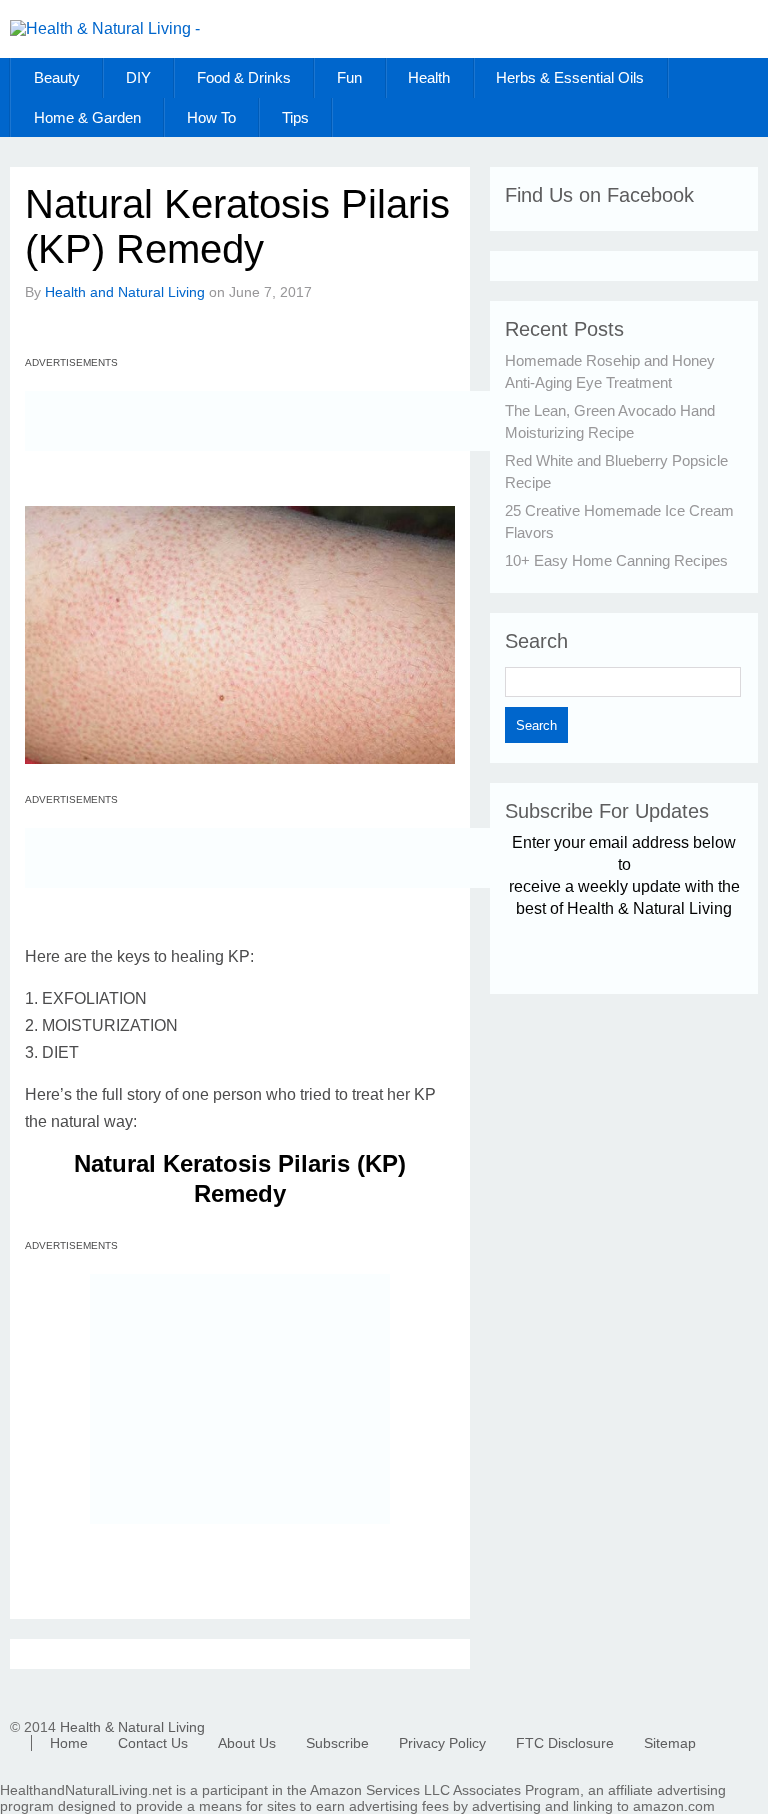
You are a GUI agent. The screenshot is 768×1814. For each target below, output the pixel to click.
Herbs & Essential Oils (570, 77)
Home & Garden (87, 117)
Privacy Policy (442, 1743)
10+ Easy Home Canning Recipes (616, 560)
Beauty (57, 77)
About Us (247, 1743)
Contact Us (153, 1743)
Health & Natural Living (132, 1727)
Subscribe (337, 1743)
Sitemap (670, 1743)
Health (429, 77)
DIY (138, 77)
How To (211, 117)
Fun (349, 77)
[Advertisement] (259, 421)
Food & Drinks (244, 77)
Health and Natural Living (125, 292)
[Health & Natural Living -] (105, 28)
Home (69, 1743)
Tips (295, 117)
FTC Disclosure (565, 1743)
